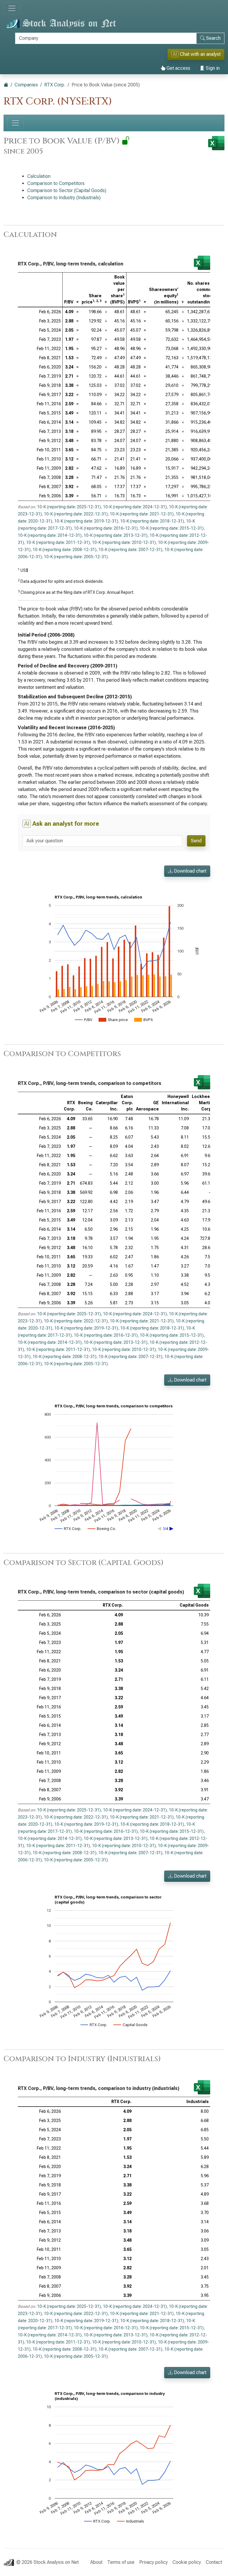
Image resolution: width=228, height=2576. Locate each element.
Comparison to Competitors (56, 183)
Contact (214, 2562)
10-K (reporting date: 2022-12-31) (76, 514)
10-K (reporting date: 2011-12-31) (58, 542)
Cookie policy (187, 2562)
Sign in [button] (212, 68)
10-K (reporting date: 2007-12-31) (130, 550)
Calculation (39, 176)
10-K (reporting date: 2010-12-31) (124, 542)
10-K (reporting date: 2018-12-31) (152, 521)
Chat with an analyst (197, 54)
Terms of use (121, 2562)
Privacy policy (153, 2562)
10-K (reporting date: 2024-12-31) (135, 507)
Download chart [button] (190, 871)
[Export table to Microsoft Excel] (202, 263)
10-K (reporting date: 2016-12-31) (106, 528)
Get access (178, 68)
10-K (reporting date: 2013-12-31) (116, 535)
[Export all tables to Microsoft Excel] (216, 143)
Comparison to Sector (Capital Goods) (67, 190)
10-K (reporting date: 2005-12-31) (76, 557)
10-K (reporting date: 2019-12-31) (86, 521)
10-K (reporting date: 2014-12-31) (50, 535)
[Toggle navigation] (12, 8)
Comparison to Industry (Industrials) (64, 198)
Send (196, 841)
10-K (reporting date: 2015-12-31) (172, 528)
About (96, 2562)
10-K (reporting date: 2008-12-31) (65, 550)
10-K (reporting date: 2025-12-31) (69, 507)
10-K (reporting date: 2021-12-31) (142, 514)
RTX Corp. (55, 85)
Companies (26, 85)
